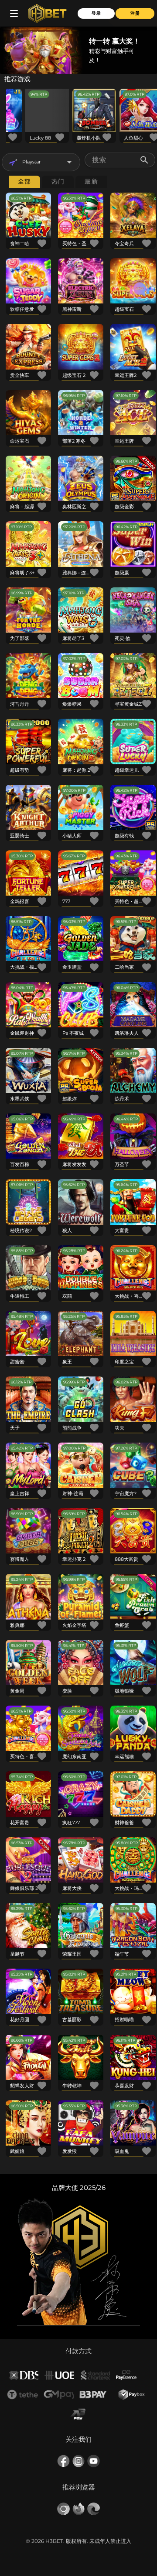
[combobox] (41, 162)
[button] (69, 162)
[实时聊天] (140, 289)
